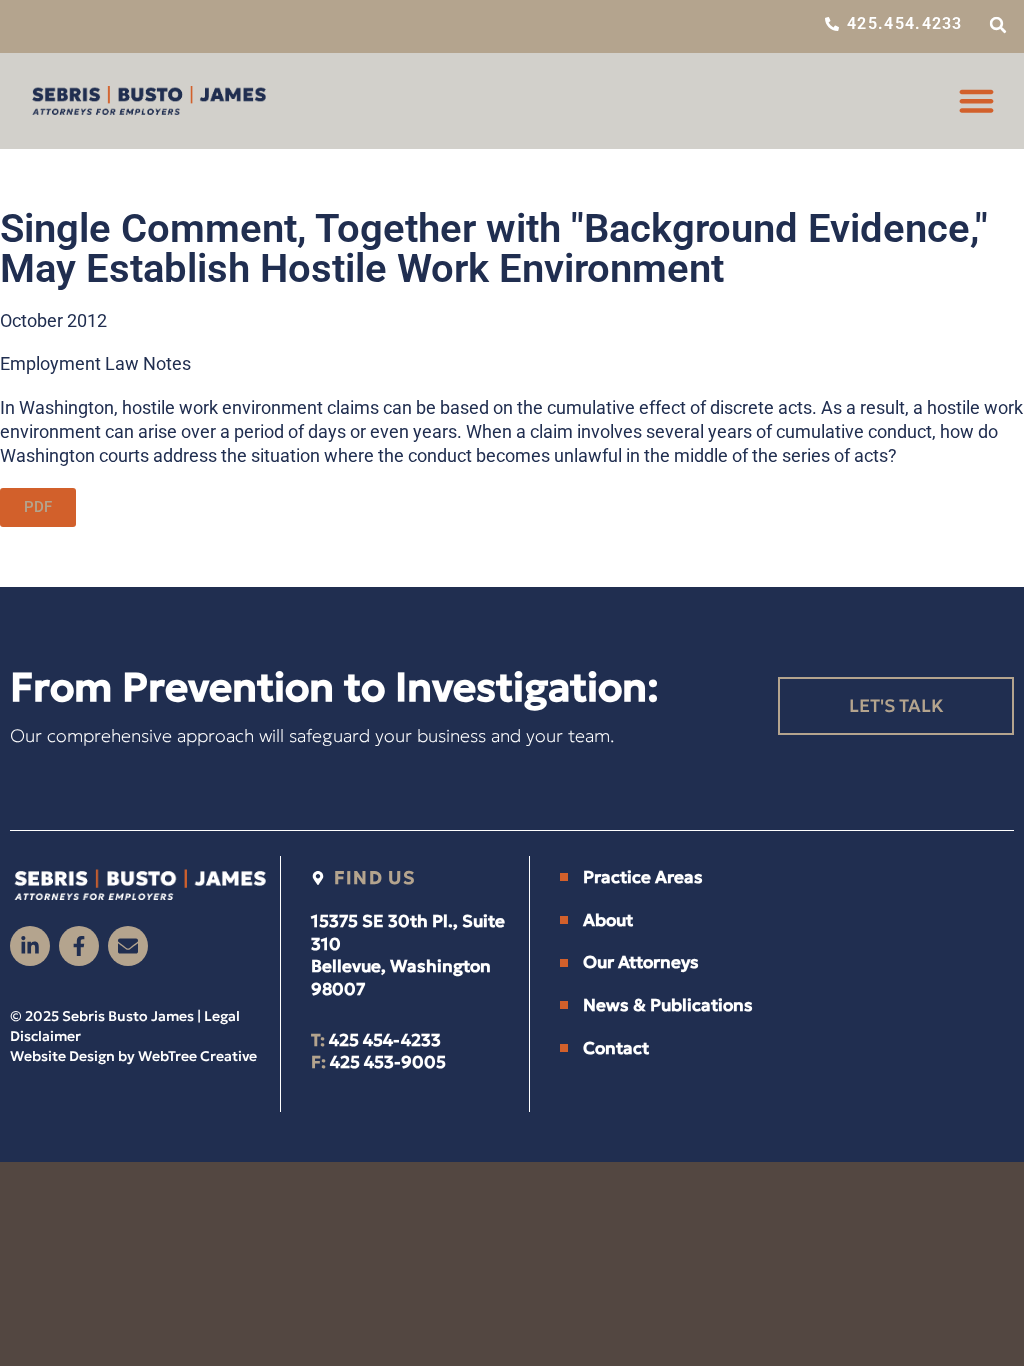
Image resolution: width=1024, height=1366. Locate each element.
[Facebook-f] (79, 946)
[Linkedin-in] (30, 946)
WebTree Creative (197, 1056)
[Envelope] (128, 946)
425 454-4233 (385, 1040)
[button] (998, 25)
